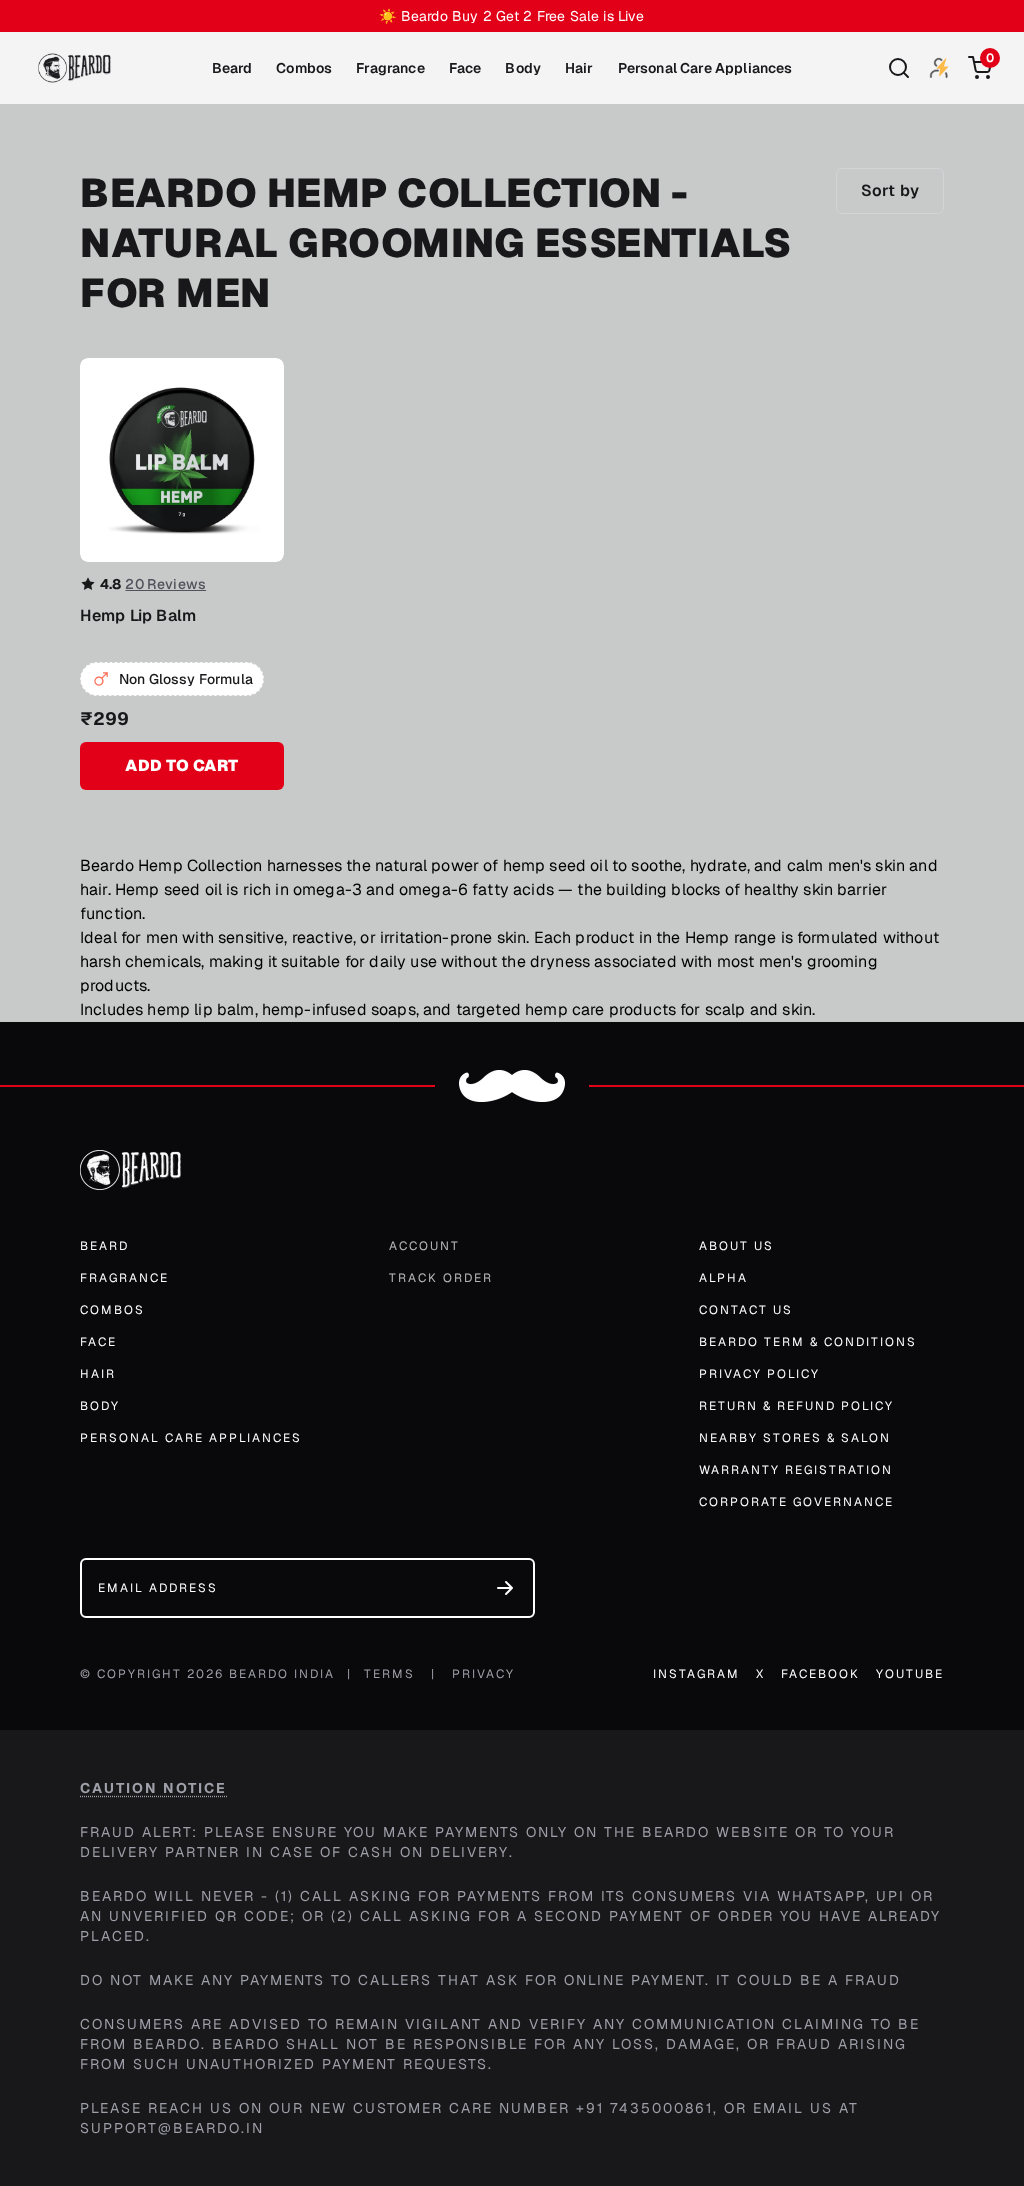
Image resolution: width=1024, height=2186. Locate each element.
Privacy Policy (759, 1374)
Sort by (890, 190)
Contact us (746, 1310)
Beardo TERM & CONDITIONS (808, 1342)
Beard (232, 68)
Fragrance (390, 68)
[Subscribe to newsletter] (505, 1588)
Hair (579, 68)
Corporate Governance (796, 1502)
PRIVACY (483, 1674)
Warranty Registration (796, 1470)
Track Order (441, 1278)
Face (465, 68)
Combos (304, 68)
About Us (736, 1246)
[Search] (899, 68)
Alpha (723, 1278)
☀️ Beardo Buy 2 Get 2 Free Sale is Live (511, 16)
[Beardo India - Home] (74, 68)
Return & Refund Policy (796, 1406)
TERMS (389, 1674)
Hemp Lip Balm (138, 615)
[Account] (939, 67)
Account (424, 1246)
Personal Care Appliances (705, 68)
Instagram (696, 1674)
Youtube (910, 1674)
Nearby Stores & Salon (795, 1438)
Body (523, 68)
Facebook (820, 1674)
